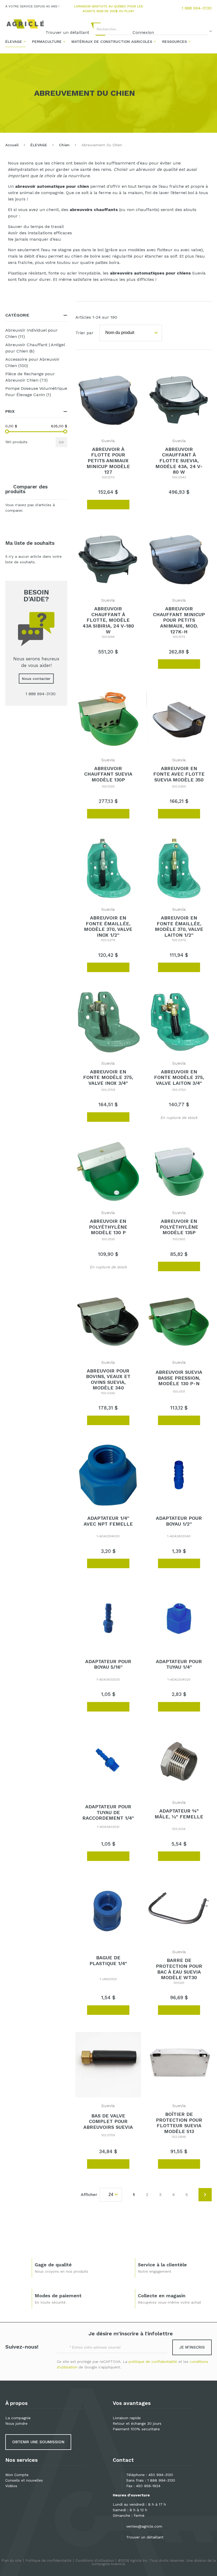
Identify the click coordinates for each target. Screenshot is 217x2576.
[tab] (36, 315)
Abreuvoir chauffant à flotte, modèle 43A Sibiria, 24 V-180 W (108, 620)
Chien (64, 145)
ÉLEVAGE (39, 145)
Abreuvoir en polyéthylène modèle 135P (179, 1227)
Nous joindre (16, 2423)
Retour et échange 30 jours (137, 2423)
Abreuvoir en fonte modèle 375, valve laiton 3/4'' (179, 1077)
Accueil (12, 145)
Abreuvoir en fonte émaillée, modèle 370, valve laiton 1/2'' (179, 926)
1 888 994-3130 (197, 8)
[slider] (7, 431)
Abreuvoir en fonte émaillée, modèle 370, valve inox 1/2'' (108, 926)
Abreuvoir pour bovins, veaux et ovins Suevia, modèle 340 (108, 1379)
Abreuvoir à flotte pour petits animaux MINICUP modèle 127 (108, 461)
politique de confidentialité (153, 2362)
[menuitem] (15, 41)
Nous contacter (36, 679)
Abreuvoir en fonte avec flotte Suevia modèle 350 (179, 774)
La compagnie (18, 2418)
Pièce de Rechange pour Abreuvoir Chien (34, 377)
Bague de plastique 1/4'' (108, 1960)
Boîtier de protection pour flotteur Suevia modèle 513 (179, 2123)
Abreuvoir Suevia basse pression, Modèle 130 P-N (179, 1378)
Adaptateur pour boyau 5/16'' (108, 1664)
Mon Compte (17, 2475)
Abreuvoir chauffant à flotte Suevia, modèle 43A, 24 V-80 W (179, 461)
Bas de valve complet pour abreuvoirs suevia (108, 2121)
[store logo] (25, 24)
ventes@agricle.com (144, 2526)
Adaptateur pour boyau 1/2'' (179, 1521)
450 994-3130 (161, 2475)
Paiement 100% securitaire (136, 2429)
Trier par (84, 333)
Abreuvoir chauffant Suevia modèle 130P (108, 774)
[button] (80, 504)
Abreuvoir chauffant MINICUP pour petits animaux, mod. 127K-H (179, 620)
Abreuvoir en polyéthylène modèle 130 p (108, 1227)
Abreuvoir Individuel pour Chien (31, 333)
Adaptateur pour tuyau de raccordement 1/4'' (108, 1812)
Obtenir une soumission (38, 2442)
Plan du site (11, 2561)
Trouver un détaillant (145, 2537)
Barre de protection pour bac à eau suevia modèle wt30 (179, 1969)
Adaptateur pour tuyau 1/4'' (179, 1664)
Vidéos (11, 2486)
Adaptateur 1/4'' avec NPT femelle (108, 1521)
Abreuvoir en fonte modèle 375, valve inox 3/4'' (108, 1077)
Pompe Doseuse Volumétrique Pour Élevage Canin (36, 392)
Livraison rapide (127, 2418)
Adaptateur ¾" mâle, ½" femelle (179, 1814)
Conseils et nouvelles (24, 2480)
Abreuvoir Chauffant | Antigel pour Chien (35, 348)
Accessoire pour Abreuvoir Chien (32, 362)
